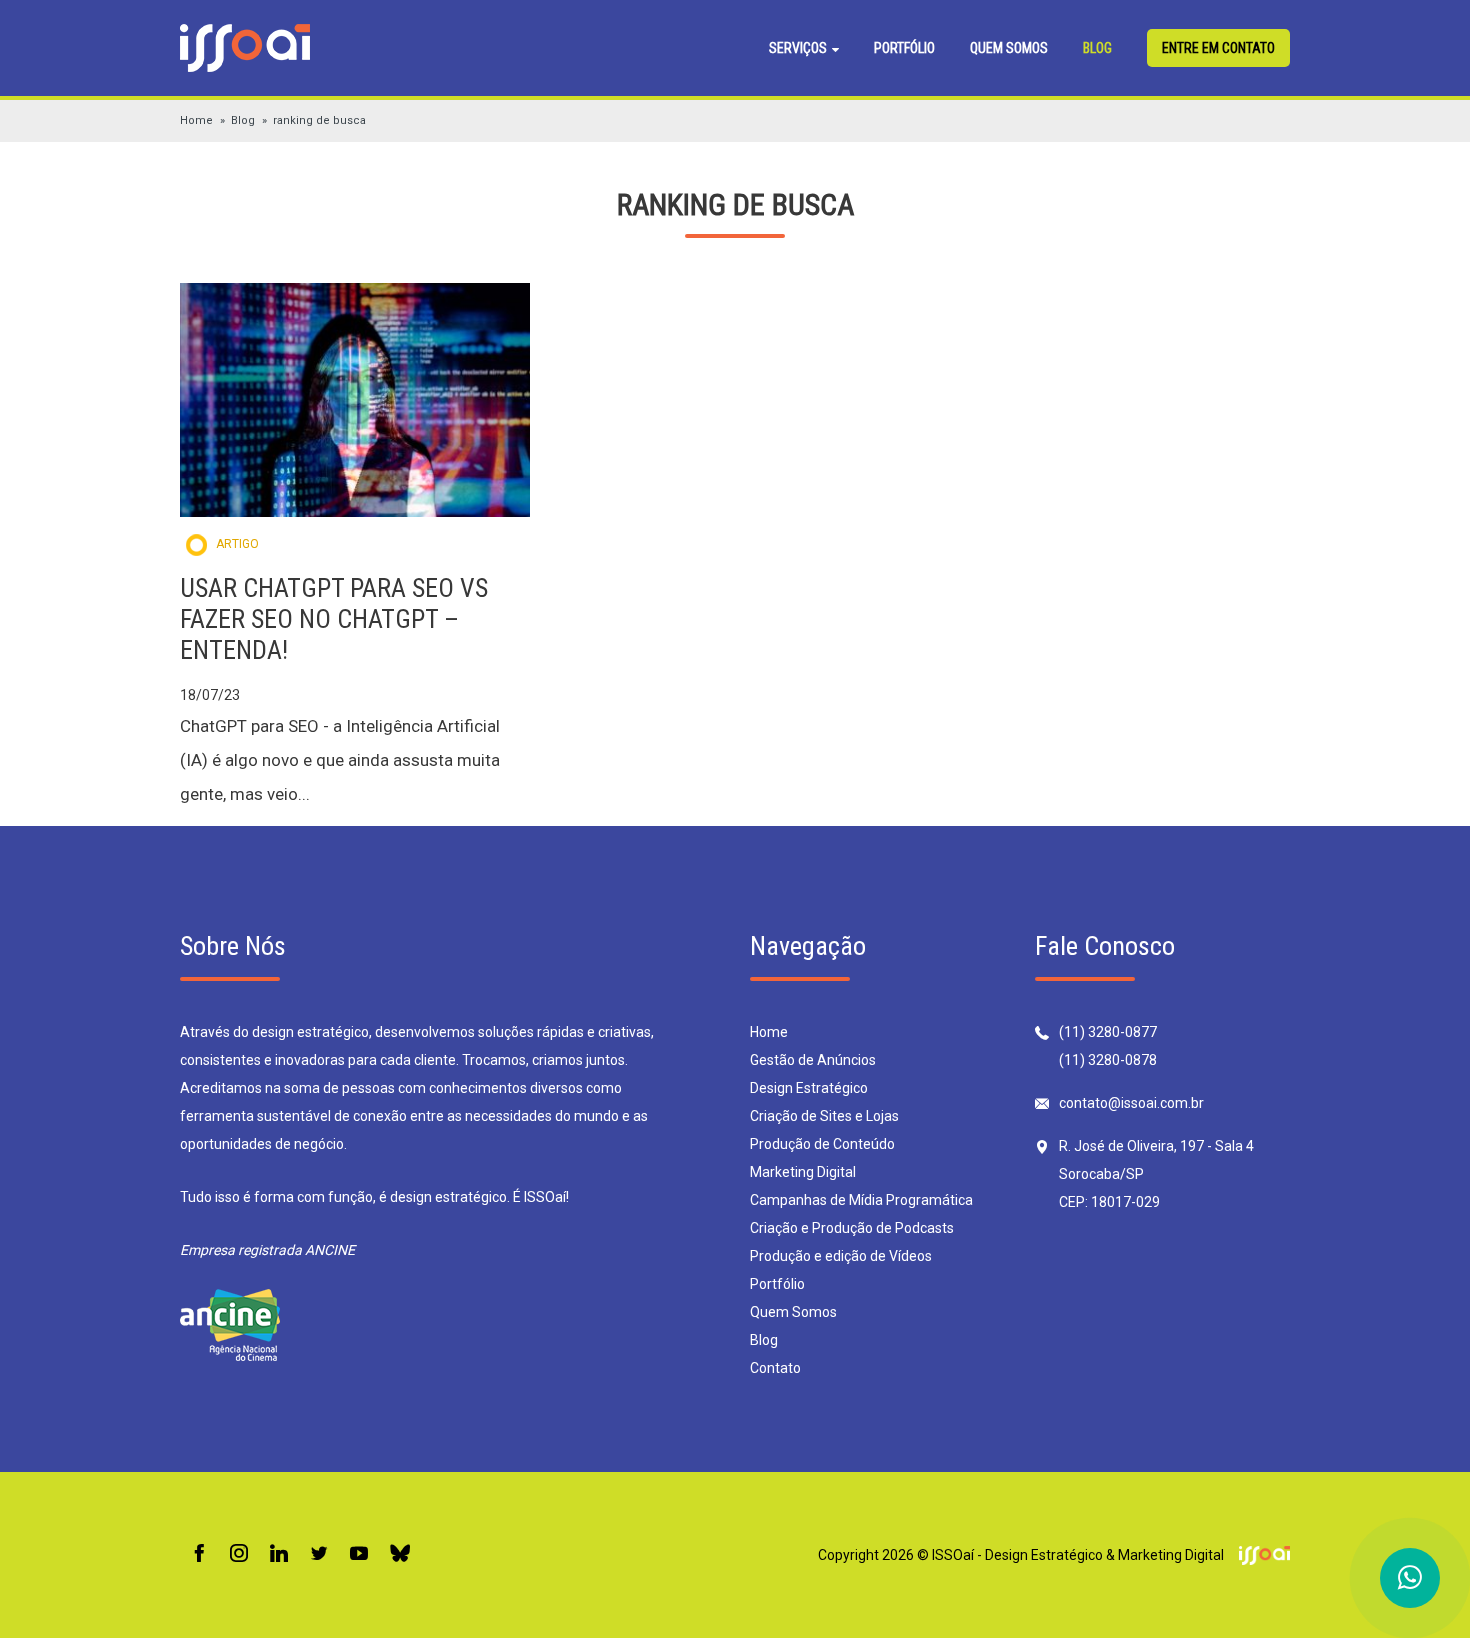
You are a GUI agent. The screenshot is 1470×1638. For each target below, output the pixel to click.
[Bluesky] (400, 1554)
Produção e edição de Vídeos (841, 1256)
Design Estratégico (809, 1088)
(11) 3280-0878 (1108, 1060)
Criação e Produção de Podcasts (852, 1228)
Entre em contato (1218, 48)
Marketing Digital (803, 1172)
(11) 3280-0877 (1108, 1032)
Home (196, 120)
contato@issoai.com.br (1131, 1103)
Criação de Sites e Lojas (824, 1116)
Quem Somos (1009, 48)
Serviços (799, 48)
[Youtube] (359, 1554)
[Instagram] (239, 1554)
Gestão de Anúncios (813, 1060)
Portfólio (904, 48)
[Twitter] (319, 1554)
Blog (1097, 48)
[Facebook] (199, 1554)
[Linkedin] (279, 1554)
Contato (775, 1368)
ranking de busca (319, 120)
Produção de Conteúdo (822, 1144)
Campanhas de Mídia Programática (861, 1200)
